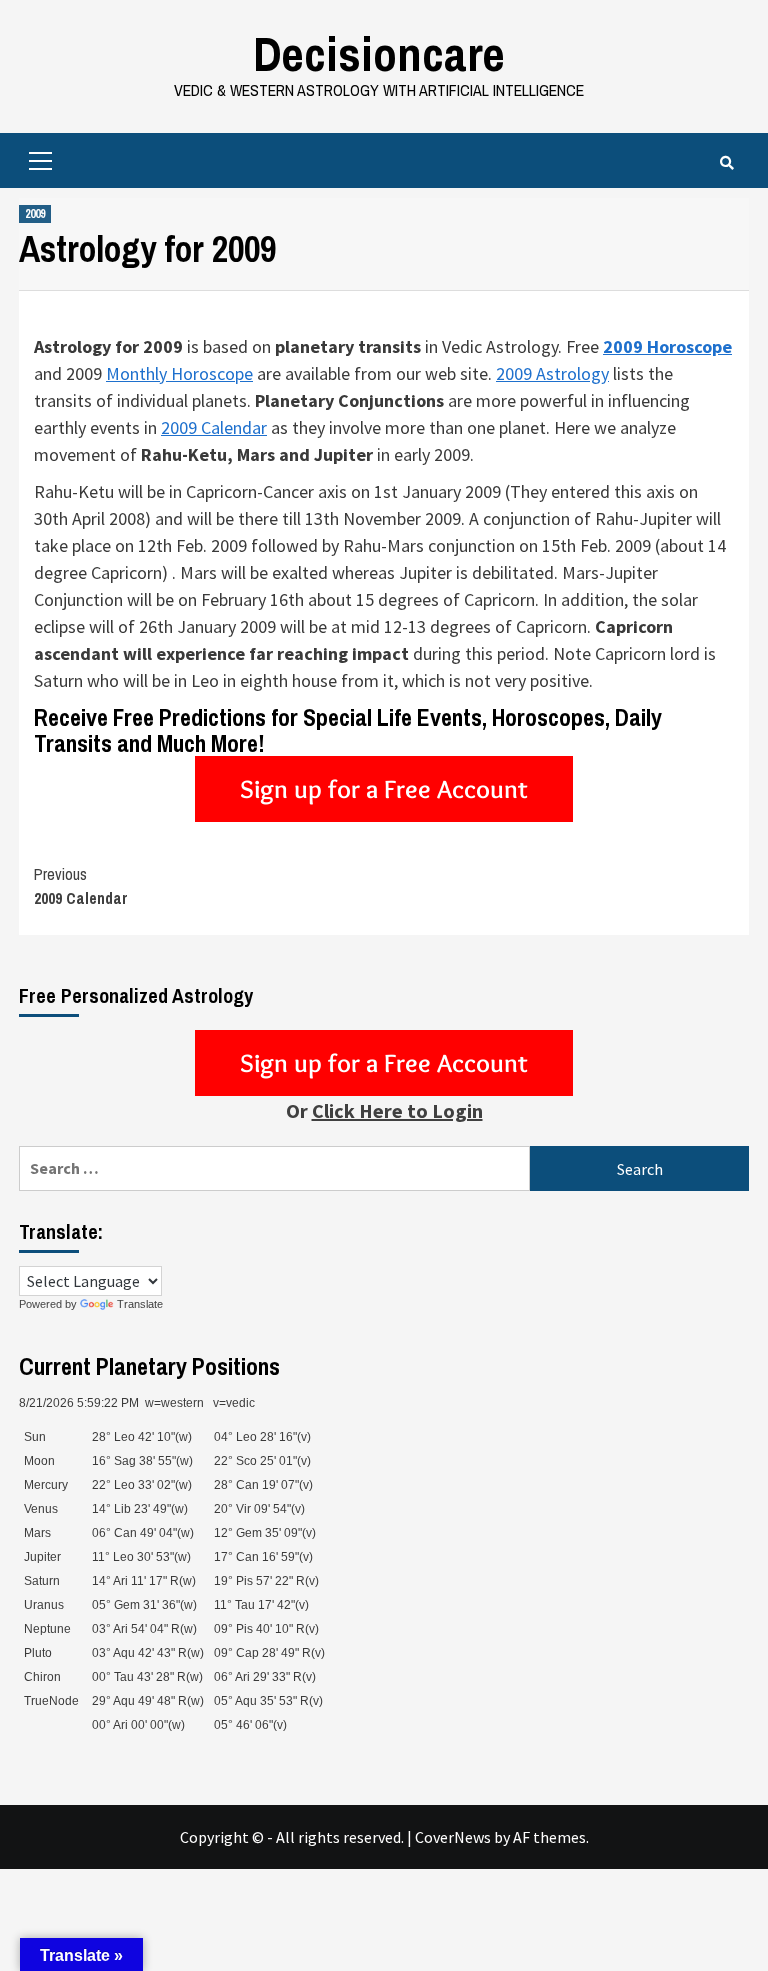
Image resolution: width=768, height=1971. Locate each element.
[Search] (726, 163)
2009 (35, 214)
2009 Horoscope (667, 346)
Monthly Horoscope (179, 373)
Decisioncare (379, 53)
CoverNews (453, 1837)
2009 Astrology (552, 373)
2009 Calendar (214, 427)
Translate (140, 1304)
